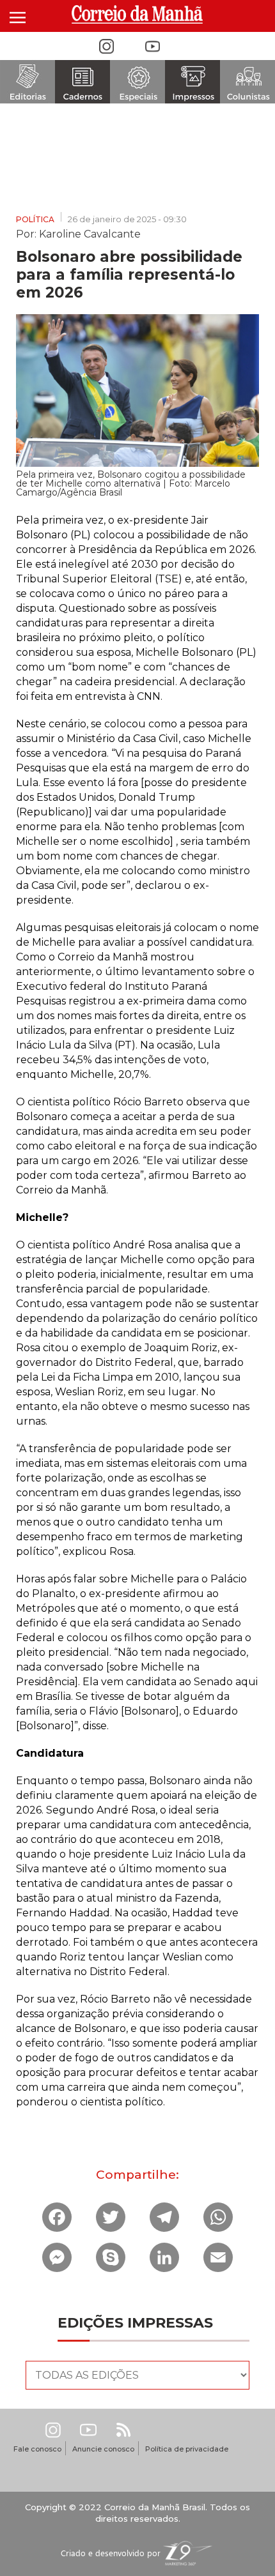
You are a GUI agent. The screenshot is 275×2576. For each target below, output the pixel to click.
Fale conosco (37, 2449)
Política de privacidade (187, 2449)
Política (35, 219)
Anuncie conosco (103, 2449)
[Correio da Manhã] (138, 14)
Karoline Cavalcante (90, 233)
